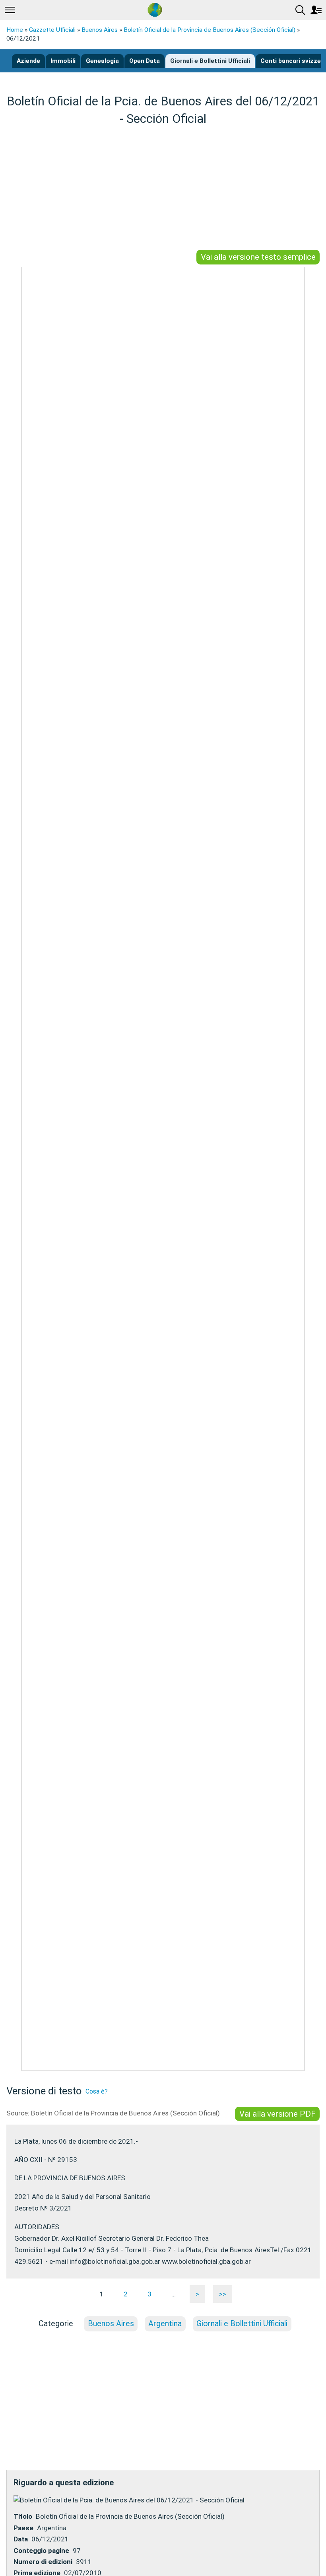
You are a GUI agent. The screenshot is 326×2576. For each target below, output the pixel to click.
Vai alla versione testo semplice (258, 257)
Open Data (145, 61)
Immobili (63, 61)
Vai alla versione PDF (277, 2114)
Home (15, 30)
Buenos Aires (100, 30)
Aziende (28, 61)
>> (223, 2294)
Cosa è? (97, 2091)
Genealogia (102, 61)
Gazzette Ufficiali (52, 30)
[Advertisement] (163, 189)
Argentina (165, 2324)
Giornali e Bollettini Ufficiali (210, 61)
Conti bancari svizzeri (293, 61)
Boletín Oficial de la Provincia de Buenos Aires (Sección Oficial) (210, 30)
